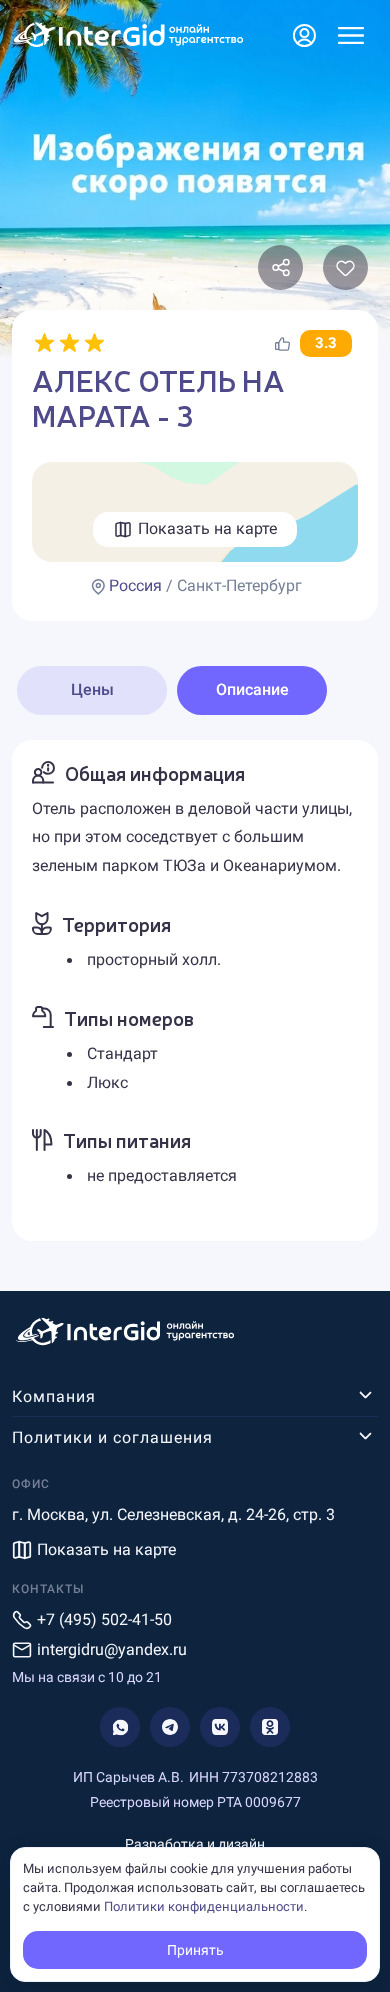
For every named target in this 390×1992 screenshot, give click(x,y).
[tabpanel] (195, 991)
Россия (135, 585)
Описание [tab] (252, 689)
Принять (195, 1950)
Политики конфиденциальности (204, 1906)
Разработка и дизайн (195, 1844)
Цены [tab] (92, 689)
